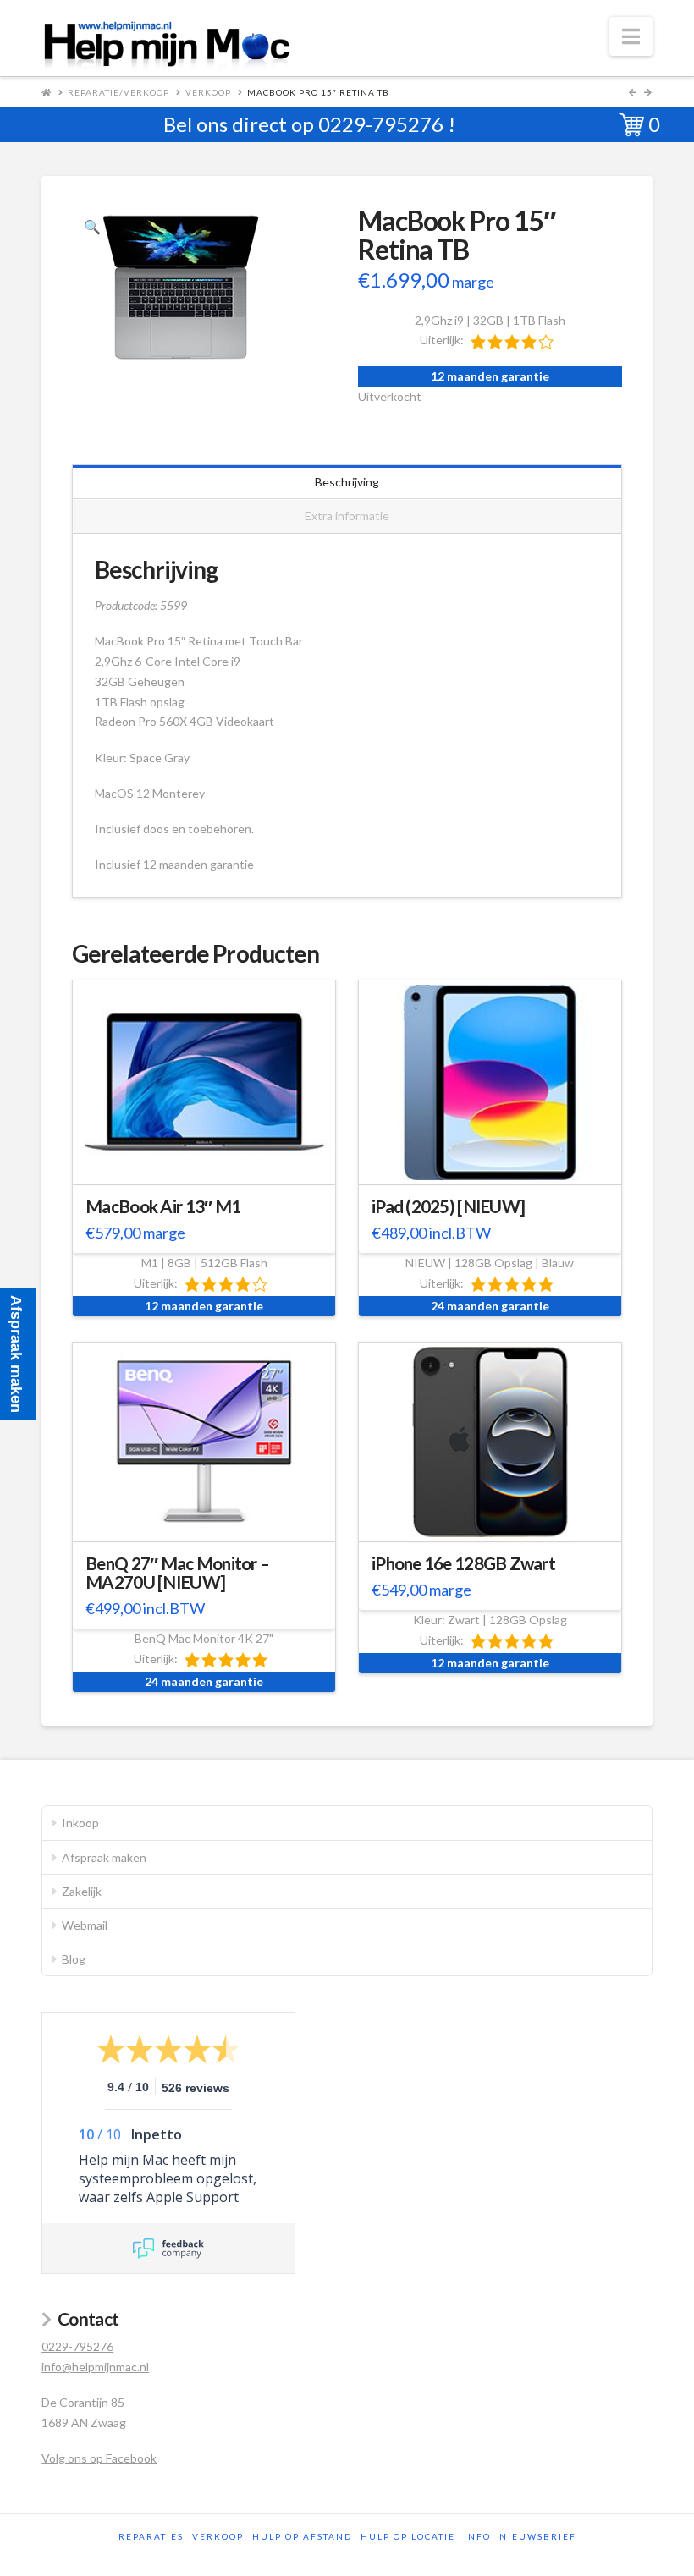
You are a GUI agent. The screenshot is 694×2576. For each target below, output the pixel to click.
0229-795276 (381, 124)
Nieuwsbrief (538, 2536)
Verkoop (208, 92)
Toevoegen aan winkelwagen (212, 1160)
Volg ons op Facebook (99, 2458)
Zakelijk (82, 1891)
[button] (631, 36)
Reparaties (151, 2536)
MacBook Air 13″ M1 (163, 1206)
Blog (74, 1959)
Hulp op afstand (302, 2536)
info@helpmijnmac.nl (95, 2367)
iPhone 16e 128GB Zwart (463, 1563)
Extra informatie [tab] (347, 516)
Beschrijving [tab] (347, 482)
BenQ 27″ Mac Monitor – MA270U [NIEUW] (177, 1573)
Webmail (85, 1925)
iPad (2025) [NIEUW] (448, 1206)
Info (477, 2536)
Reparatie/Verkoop (118, 92)
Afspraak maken (104, 1857)
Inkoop (80, 1823)
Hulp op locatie (408, 2536)
